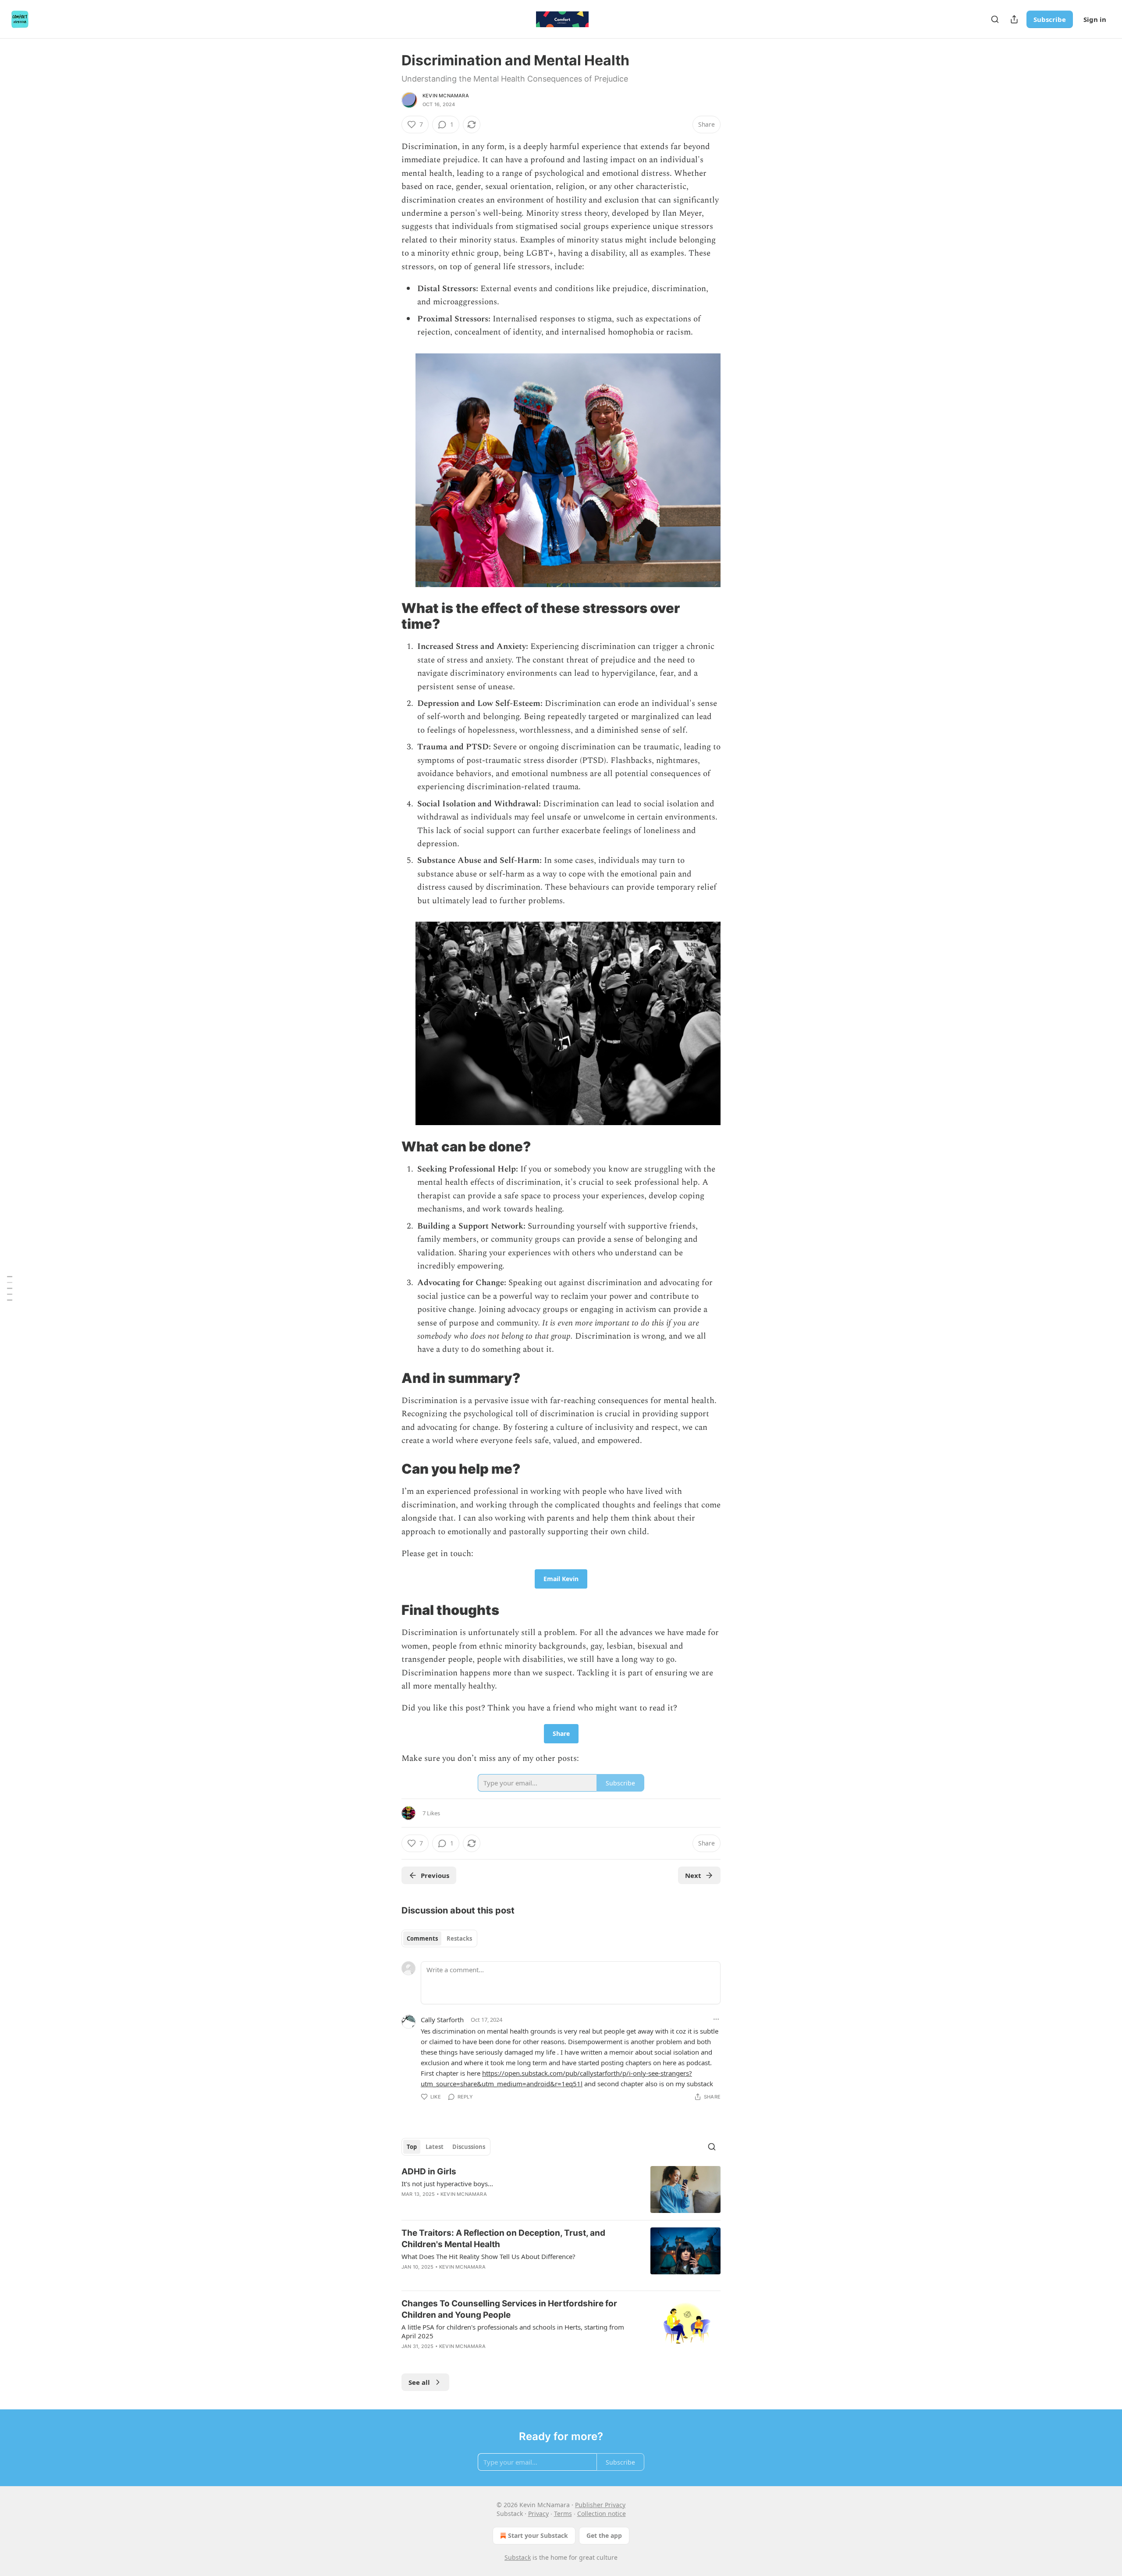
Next (693, 1875)
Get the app (604, 2535)
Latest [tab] (435, 2147)
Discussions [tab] (469, 2147)
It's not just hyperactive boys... (447, 2184)
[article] (561, 2189)
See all (419, 2382)
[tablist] (439, 1938)
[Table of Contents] (10, 1288)
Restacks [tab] (459, 1938)
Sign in (1095, 19)
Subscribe (1050, 19)
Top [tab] (412, 2147)
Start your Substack (538, 2535)
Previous (435, 1875)
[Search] (995, 19)
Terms (563, 2514)
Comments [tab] (422, 1938)
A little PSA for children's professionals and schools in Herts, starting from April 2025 (513, 2331)
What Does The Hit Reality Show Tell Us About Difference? (488, 2256)
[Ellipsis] (716, 2019)
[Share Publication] (1014, 19)
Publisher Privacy (600, 2505)
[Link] (389, 616)
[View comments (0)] (486, 2205)
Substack (518, 2557)
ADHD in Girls (429, 2172)
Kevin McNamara (446, 96)
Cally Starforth (442, 2020)
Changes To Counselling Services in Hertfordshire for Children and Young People (509, 2309)
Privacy (538, 2514)
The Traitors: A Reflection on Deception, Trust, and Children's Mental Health (503, 2239)
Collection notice (602, 2514)
